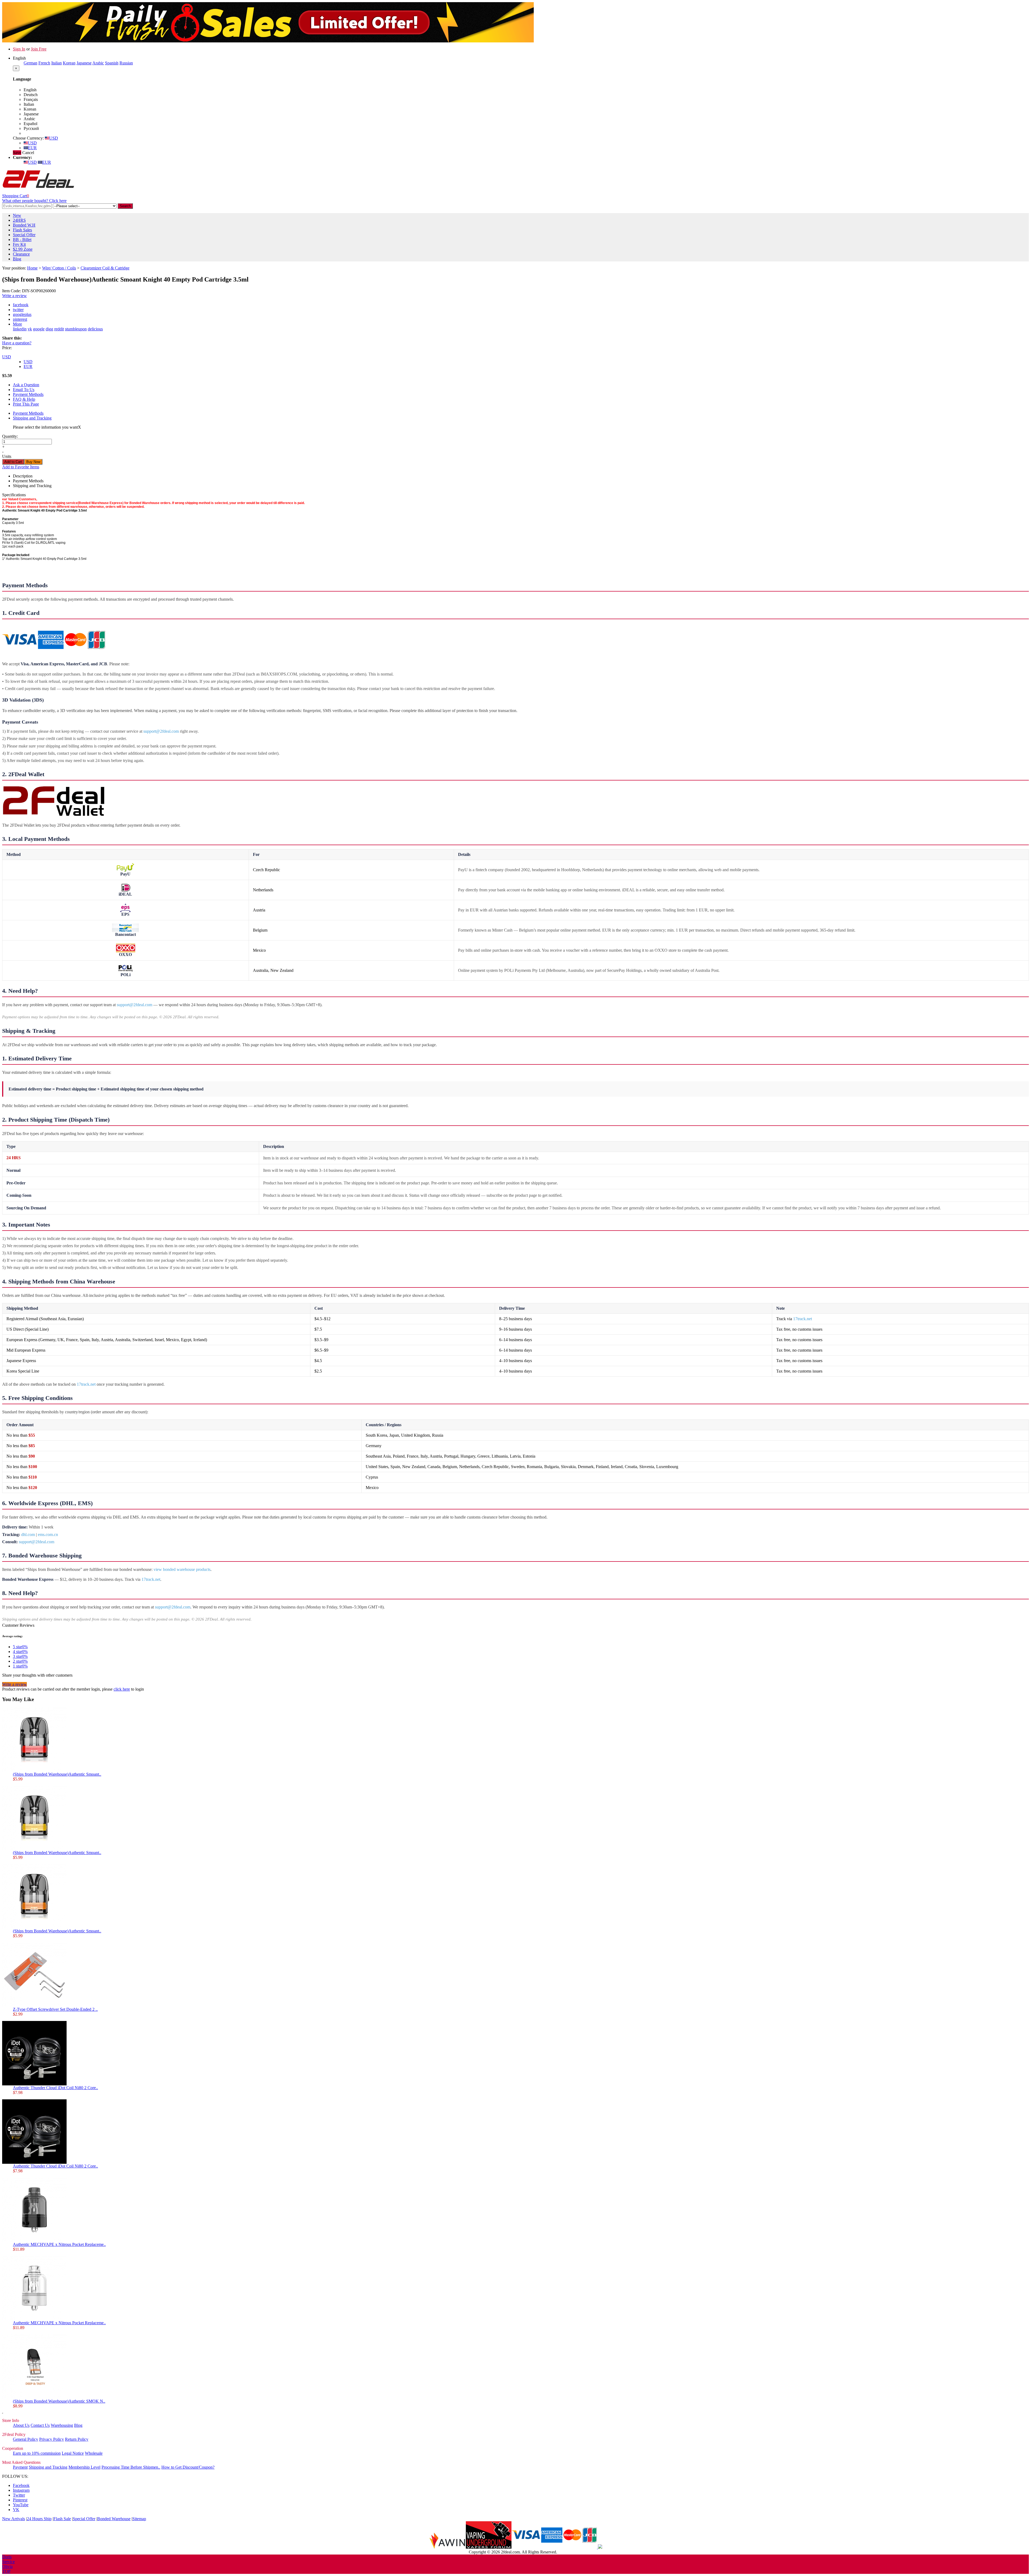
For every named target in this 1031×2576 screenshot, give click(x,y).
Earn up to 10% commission (37, 2453)
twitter (18, 310)
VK (16, 2510)
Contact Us (40, 2425)
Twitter (19, 2495)
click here (122, 1689)
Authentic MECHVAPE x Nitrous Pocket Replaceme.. (59, 2244)
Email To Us (24, 390)
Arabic (98, 63)
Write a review (14, 296)
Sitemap (139, 2519)
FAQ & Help (24, 399)
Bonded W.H (24, 225)
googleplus (22, 314)
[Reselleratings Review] (600, 2547)
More (17, 324)
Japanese (84, 63)
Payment (20, 2467)
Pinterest (20, 2500)
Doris (7, 2557)
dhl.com (28, 1535)
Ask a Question (26, 385)
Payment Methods (28, 394)
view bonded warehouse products (182, 1569)
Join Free (39, 49)
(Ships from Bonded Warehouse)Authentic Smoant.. (57, 1774)
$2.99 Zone (23, 249)
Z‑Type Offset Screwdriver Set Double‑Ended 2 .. (55, 2009)
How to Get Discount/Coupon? (188, 2467)
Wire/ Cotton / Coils (59, 268)
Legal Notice (73, 2453)
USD (54, 138)
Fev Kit (19, 244)
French (44, 63)
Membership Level (84, 2467)
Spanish (112, 63)
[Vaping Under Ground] (489, 2547)
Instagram (21, 2490)
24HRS (19, 220)
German (30, 63)
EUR (32, 148)
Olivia (7, 2566)
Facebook (21, 2485)
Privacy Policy (52, 2439)
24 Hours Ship (39, 2519)
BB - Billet (22, 240)
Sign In (19, 49)
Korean (69, 63)
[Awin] (447, 2547)
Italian (57, 63)
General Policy (26, 2439)
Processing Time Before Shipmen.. (131, 2467)
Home (32, 268)
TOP (6, 2571)
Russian (126, 63)
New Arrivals (14, 2519)
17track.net (803, 1319)
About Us (21, 2425)
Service (8, 2562)
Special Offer (24, 235)
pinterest (20, 319)
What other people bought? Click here (34, 201)
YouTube (21, 2505)
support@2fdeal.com (161, 731)
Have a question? (17, 343)
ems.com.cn (48, 1535)
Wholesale (94, 2453)
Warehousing (62, 2425)
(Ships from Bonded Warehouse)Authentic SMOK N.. (59, 2401)
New (17, 215)
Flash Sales (22, 230)
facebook (21, 305)
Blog (17, 259)
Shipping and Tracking (32, 418)
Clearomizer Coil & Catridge (105, 268)
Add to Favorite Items (21, 467)
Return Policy (77, 2439)
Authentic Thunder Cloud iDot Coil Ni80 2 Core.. (55, 2088)
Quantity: (10, 436)
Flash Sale (62, 2519)
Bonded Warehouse (114, 2519)
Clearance (21, 254)
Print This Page (26, 404)
